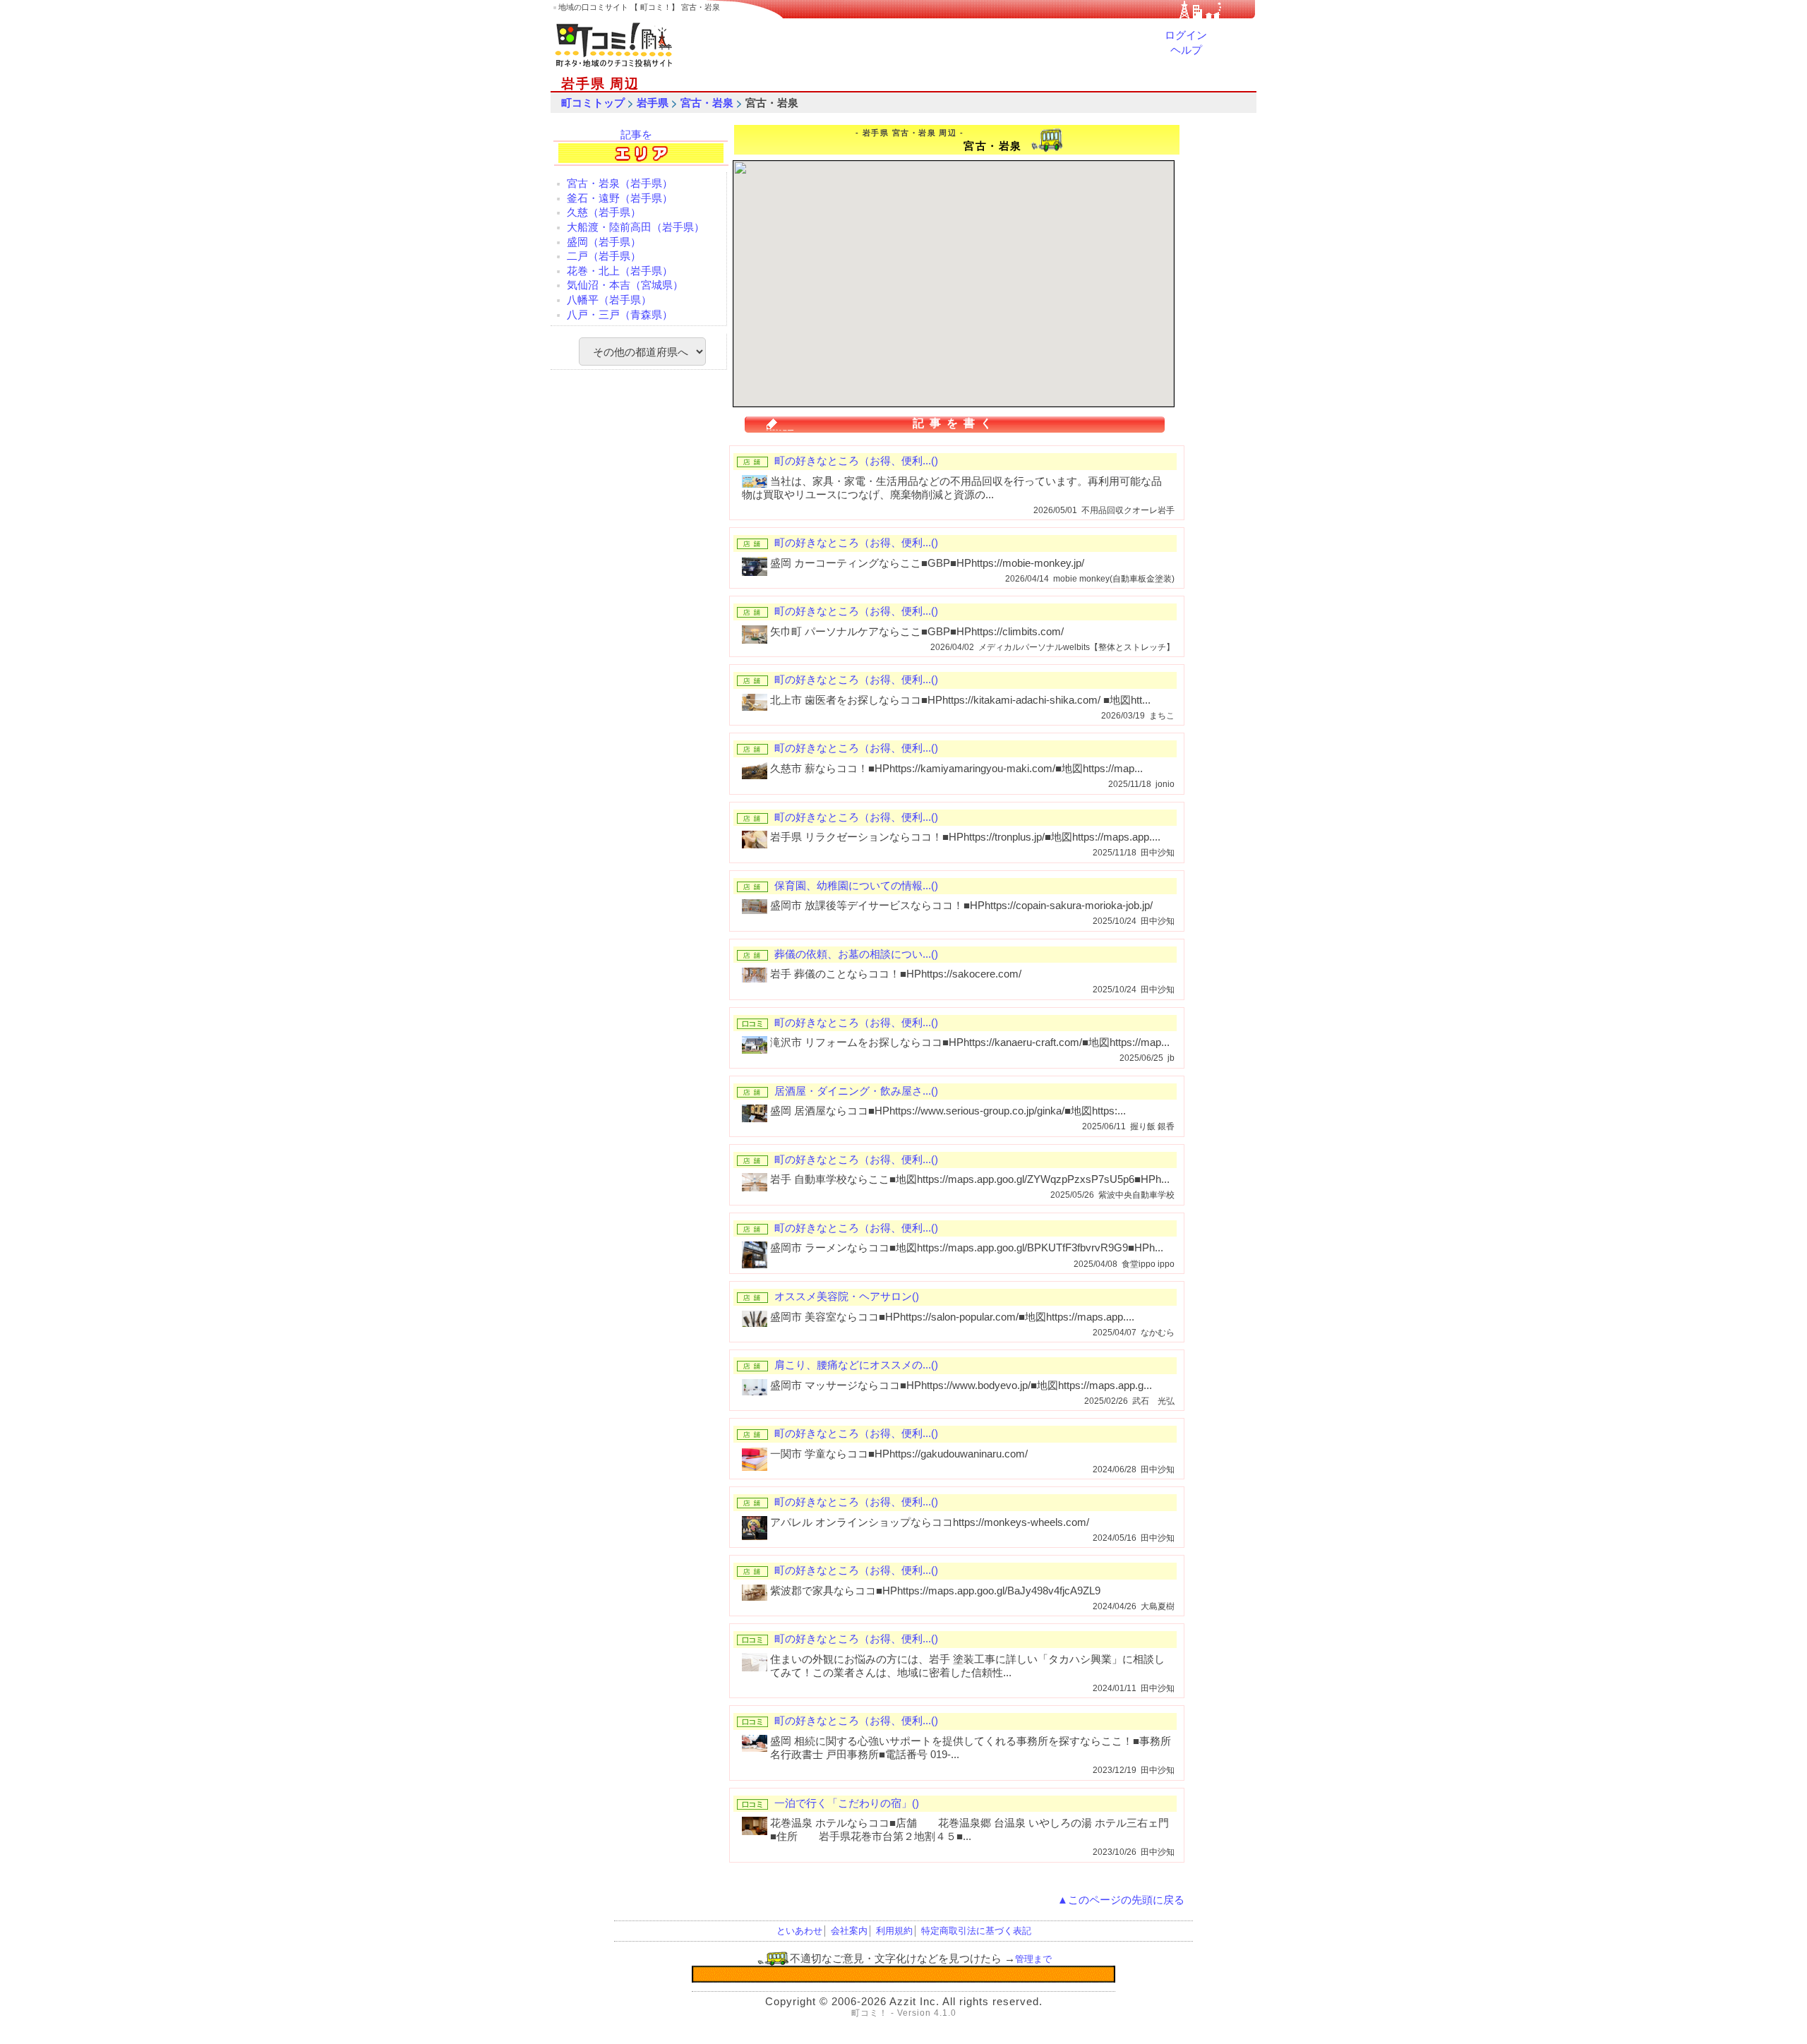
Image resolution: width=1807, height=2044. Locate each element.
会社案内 (849, 1931)
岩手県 (653, 103)
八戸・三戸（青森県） (620, 315)
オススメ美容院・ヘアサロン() (847, 1297)
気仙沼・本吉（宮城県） (625, 285)
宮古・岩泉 (707, 103)
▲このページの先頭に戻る (1121, 1900)
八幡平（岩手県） (609, 300)
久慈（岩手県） (604, 212)
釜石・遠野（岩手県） (620, 198)
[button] (880, 307)
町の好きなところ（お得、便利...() (856, 461)
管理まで (1033, 1959)
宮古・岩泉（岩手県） (620, 184)
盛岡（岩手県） (604, 242)
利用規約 (894, 1931)
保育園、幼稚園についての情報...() (856, 886)
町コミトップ (593, 103)
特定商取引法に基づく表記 (976, 1931)
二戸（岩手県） (604, 256)
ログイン (1186, 35)
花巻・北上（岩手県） (620, 271)
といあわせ (799, 1931)
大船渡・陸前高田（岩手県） (636, 227)
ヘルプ (1186, 50)
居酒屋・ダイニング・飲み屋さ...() (856, 1091)
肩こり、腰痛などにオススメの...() (856, 1365)
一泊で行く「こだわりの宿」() (847, 1803)
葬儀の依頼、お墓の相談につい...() (856, 954)
